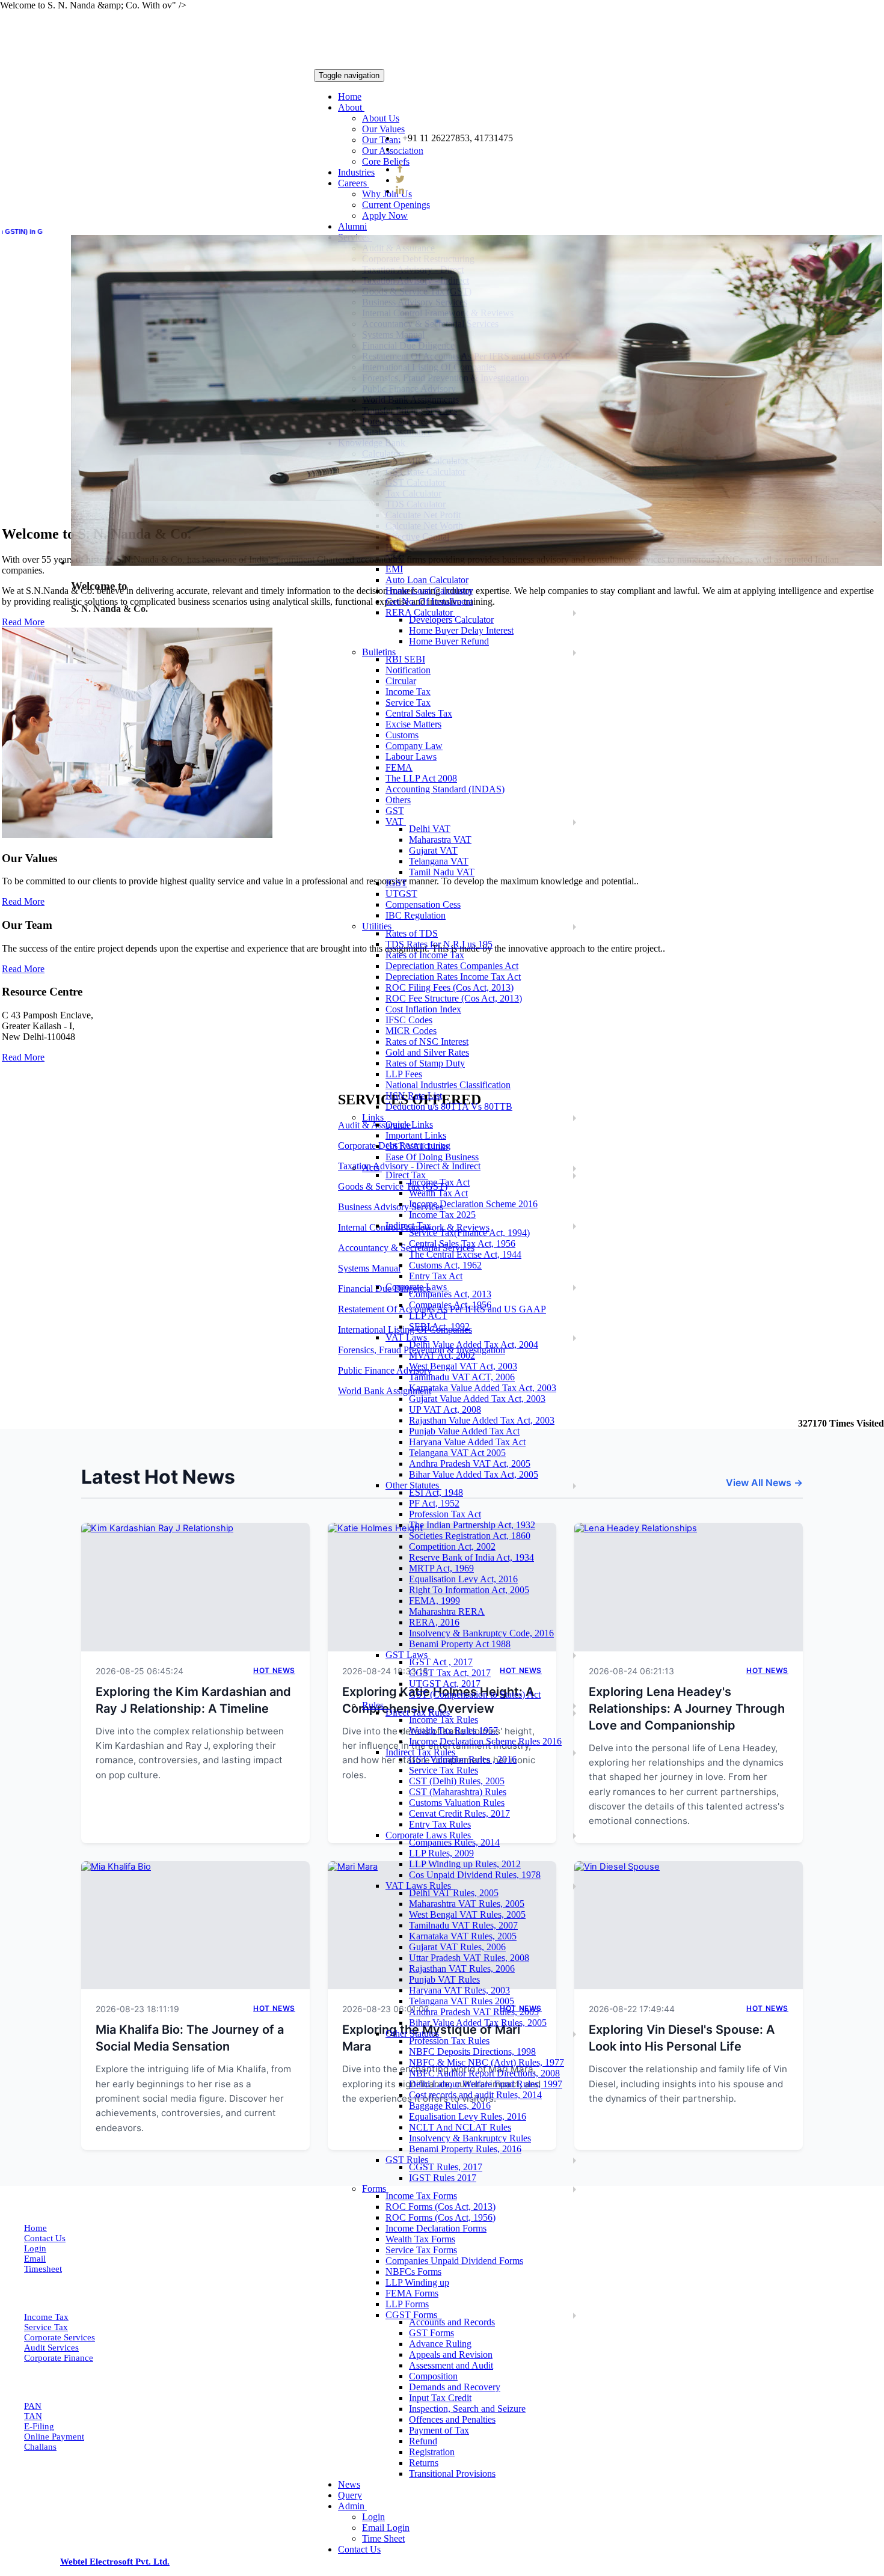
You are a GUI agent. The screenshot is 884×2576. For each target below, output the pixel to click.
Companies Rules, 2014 (454, 1842)
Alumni (352, 226)
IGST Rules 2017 (443, 2178)
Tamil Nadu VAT (442, 872)
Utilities (378, 926)
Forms (375, 2189)
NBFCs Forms (413, 2272)
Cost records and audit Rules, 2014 (475, 2095)
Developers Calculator (451, 620)
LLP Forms (407, 2304)
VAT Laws (407, 1337)
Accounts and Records (452, 2322)
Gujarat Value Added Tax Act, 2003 (477, 1399)
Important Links (416, 1135)
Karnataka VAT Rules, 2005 (463, 1936)
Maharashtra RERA (447, 1611)
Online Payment (54, 2437)
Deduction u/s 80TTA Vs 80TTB (449, 1106)
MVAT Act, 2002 (442, 1355)
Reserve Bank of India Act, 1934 (471, 1557)
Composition (433, 2376)
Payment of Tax (439, 2430)
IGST (396, 883)
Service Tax (46, 2327)
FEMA (399, 767)
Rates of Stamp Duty (425, 1063)
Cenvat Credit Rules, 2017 (459, 1813)
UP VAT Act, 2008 (445, 1409)
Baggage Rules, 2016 (450, 2106)
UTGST (401, 894)
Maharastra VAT (440, 840)
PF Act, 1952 (434, 1503)
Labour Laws (411, 757)
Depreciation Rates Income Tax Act (453, 977)
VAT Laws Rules (419, 1886)
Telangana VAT (439, 861)
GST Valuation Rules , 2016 (463, 1759)
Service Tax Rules (444, 1770)
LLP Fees (404, 1074)
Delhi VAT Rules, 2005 (454, 1893)
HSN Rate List (414, 1096)
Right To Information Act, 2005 (469, 1590)
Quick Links (409, 1124)
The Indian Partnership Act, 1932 (472, 1525)
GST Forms (431, 2333)
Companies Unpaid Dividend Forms (454, 2261)
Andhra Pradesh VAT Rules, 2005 (474, 2012)
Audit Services (51, 2348)
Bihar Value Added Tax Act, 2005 (474, 1474)
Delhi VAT (430, 829)
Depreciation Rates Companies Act (452, 966)
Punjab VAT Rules (444, 1979)
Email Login (386, 2528)
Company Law (414, 746)
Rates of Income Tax (425, 955)
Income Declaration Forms (436, 2228)
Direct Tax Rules (419, 1712)
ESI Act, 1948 (436, 1492)
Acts (372, 1168)
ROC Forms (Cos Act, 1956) (440, 2217)
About (351, 107)
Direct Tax (407, 1175)
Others (398, 800)
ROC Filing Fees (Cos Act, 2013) (450, 987)
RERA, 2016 (434, 1622)
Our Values (383, 129)
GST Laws (408, 1655)
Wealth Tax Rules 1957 (453, 1730)
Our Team (381, 140)
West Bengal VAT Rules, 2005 (467, 1914)
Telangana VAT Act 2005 (457, 1453)
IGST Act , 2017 (441, 1662)
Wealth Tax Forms (420, 2239)
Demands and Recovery (455, 2387)
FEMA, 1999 (434, 1601)
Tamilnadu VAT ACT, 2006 (462, 1377)
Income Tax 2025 (442, 1215)
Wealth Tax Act (438, 1193)
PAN (33, 2406)
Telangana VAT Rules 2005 (462, 2001)
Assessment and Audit (451, 2365)
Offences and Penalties (452, 2419)
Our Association (393, 151)
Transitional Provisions (452, 2474)
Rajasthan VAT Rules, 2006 (462, 1969)
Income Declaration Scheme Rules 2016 (485, 1741)
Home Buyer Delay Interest (461, 630)
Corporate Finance (59, 2358)
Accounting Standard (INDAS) (445, 789)
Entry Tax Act (436, 1276)
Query (350, 2495)
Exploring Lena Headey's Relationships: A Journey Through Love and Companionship (687, 1709)
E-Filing (39, 2426)
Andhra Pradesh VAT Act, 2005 (470, 1464)
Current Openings (396, 205)
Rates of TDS (412, 933)
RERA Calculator (420, 612)
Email (35, 2259)
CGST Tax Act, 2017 (450, 1673)
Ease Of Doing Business (432, 1157)
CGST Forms (414, 2315)
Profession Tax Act (445, 1514)
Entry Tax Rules (440, 1824)
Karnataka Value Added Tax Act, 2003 (483, 1388)
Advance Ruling (440, 2344)
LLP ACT (428, 1316)
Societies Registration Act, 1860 (470, 1536)
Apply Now (385, 216)
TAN (33, 2416)
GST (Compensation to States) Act (475, 1694)
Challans (40, 2447)
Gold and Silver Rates (427, 1052)
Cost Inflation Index (423, 1009)
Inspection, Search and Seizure (467, 2409)
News (349, 2484)
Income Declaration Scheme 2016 (473, 1204)
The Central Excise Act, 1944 (465, 1254)
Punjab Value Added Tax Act (464, 1431)
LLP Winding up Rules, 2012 (465, 1864)
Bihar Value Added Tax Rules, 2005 (478, 2023)
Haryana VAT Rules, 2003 (459, 1990)
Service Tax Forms (421, 2250)
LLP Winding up (417, 2282)
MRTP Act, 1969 (441, 1568)
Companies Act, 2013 (450, 1294)
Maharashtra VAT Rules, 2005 (467, 1904)
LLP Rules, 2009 (441, 1853)
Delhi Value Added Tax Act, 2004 (474, 1345)
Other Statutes (413, 1485)
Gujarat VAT (433, 850)
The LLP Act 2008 (421, 778)
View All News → (764, 1482)
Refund (423, 2441)
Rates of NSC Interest (427, 1042)
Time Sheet (383, 2538)
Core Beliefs (386, 161)
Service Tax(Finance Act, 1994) (469, 1233)
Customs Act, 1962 (445, 1265)
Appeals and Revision (451, 2354)
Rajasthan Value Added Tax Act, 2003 (482, 1420)
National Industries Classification (448, 1085)
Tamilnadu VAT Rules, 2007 (463, 1925)
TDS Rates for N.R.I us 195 (439, 944)
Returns (424, 2463)
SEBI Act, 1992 (439, 1326)
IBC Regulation (416, 915)
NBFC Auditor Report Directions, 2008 (484, 2073)
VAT (396, 821)
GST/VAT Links (417, 1146)
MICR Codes (411, 1031)
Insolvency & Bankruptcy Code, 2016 (481, 1633)
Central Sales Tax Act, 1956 (462, 1244)
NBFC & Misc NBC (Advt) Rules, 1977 (487, 2062)
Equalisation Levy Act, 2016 (463, 1579)
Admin (352, 2506)
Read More (23, 901)
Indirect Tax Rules (422, 1752)
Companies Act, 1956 (450, 1305)
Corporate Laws (417, 1287)
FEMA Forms (412, 2293)
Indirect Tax (410, 1225)
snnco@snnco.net (440, 149)
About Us (381, 118)
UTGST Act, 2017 (445, 1684)
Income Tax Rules (444, 1720)
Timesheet (43, 2269)
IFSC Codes (409, 1020)
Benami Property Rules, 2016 (465, 2149)
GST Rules (408, 2160)
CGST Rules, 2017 (446, 2167)
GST (395, 811)
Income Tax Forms (421, 2196)
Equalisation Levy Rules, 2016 (468, 2116)
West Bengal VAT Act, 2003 (463, 1366)
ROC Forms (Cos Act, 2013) (440, 2207)
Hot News (274, 1670)
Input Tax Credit (440, 2398)
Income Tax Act (439, 1182)
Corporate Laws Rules (429, 1835)
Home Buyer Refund (449, 641)
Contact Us (359, 2549)
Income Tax (46, 2317)
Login (373, 2517)
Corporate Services (60, 2337)
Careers (354, 183)
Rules (374, 1705)
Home (350, 96)
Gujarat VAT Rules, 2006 (457, 1947)
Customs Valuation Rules (457, 1803)
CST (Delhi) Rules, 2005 (457, 1781)
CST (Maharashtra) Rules (458, 1792)
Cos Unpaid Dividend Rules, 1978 (475, 1875)
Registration (432, 2452)
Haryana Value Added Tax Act (467, 1442)
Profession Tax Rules (449, 2041)
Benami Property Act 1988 (460, 1644)
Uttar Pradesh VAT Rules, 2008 (469, 1958)
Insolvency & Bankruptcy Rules (470, 2138)
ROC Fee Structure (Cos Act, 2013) (454, 998)
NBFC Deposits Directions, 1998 (472, 2051)
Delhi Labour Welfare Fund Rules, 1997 (486, 2084)
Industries (356, 172)
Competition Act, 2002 (452, 1547)
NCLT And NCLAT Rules (460, 2127)
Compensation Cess (423, 904)
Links (374, 1117)
